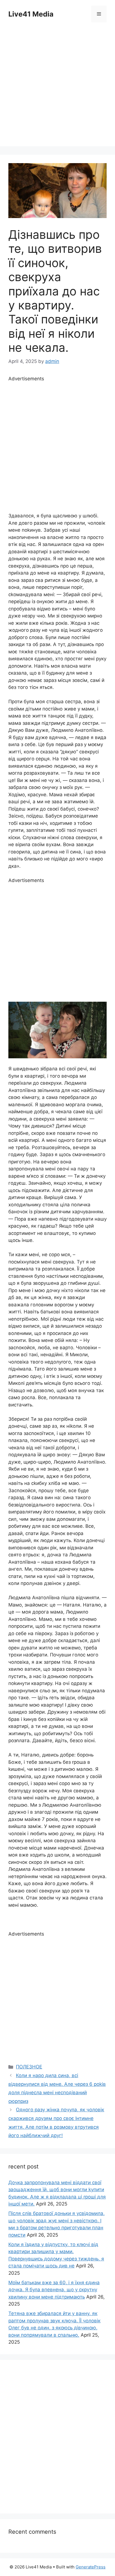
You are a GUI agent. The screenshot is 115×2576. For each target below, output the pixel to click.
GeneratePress (91, 2567)
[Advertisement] (57, 89)
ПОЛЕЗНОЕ (29, 2067)
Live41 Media (31, 14)
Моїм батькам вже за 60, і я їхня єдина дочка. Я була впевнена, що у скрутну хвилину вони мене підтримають (54, 2290)
